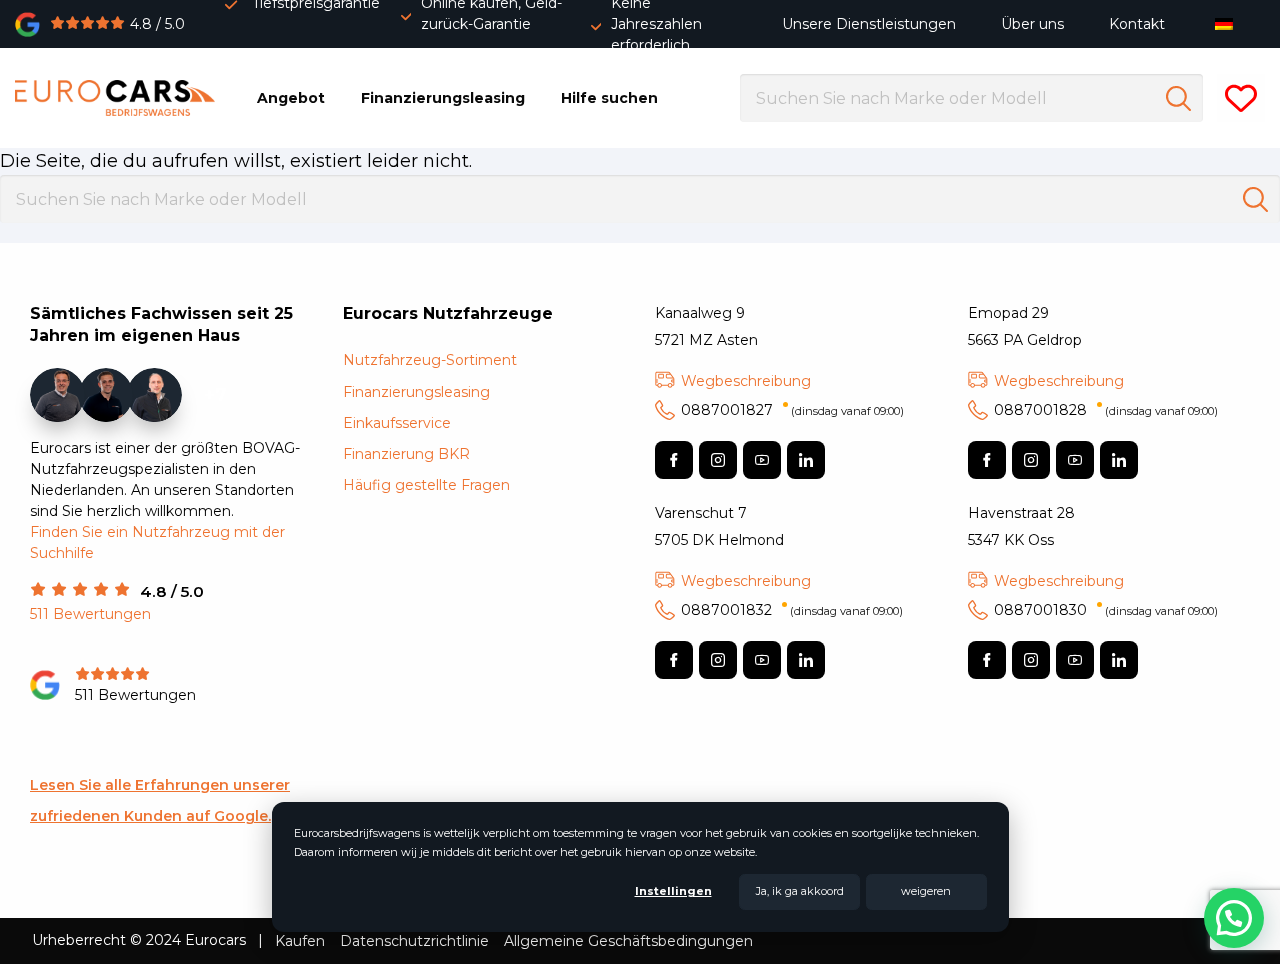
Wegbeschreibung (746, 381)
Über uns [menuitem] (1032, 24)
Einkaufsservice (397, 423)
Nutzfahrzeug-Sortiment (430, 360)
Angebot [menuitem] (291, 98)
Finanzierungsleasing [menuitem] (443, 98)
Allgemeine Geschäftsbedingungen (628, 941)
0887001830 (1106, 610)
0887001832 (792, 610)
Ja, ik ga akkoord (800, 891)
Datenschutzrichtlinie (414, 941)
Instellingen (673, 891)
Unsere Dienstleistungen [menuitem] (869, 24)
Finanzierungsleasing (416, 392)
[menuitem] (1228, 23)
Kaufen (300, 941)
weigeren (926, 891)
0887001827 (792, 410)
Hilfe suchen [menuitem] (609, 98)
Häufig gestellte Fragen (426, 485)
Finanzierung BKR (406, 454)
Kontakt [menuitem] (1137, 24)
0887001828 (1106, 410)
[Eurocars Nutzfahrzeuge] (115, 98)
